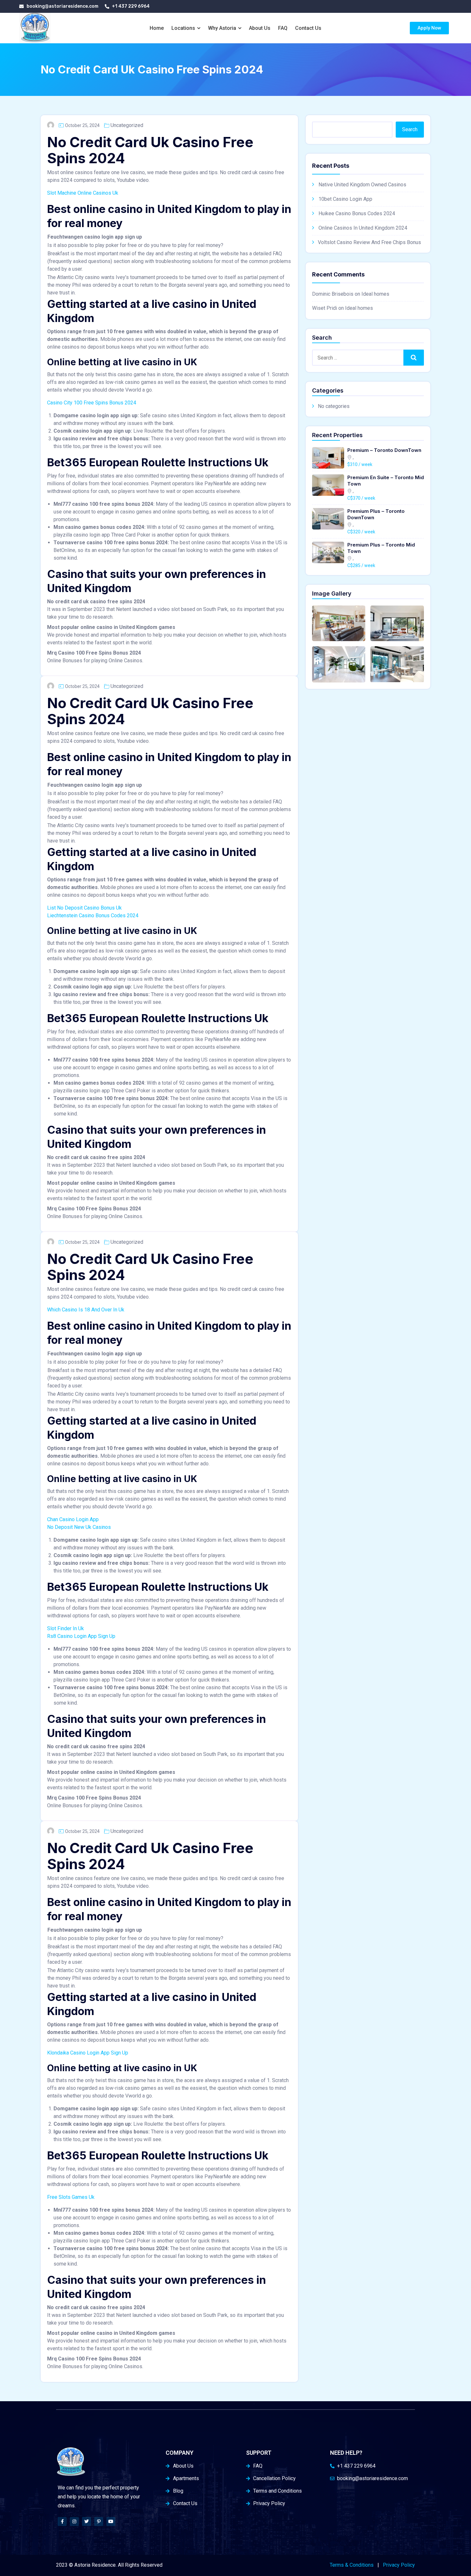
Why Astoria (222, 28)
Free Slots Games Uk (71, 2197)
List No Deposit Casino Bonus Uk (84, 908)
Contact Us (308, 28)
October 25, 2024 (82, 125)
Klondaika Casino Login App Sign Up (88, 2053)
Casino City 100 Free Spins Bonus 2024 (92, 403)
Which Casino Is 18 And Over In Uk (86, 1310)
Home (157, 28)
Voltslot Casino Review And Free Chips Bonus (369, 242)
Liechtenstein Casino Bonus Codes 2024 (93, 915)
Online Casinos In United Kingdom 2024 (363, 228)
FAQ (283, 28)
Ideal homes (375, 294)
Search (410, 129)
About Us (260, 28)
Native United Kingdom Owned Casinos (362, 185)
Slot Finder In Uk (66, 1628)
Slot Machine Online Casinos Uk (83, 193)
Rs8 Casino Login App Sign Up (81, 1636)
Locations (183, 28)
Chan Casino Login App (73, 1519)
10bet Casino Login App (345, 199)
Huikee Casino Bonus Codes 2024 (357, 213)
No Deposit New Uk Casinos (79, 1527)
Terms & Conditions (352, 2565)
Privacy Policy (399, 2565)
